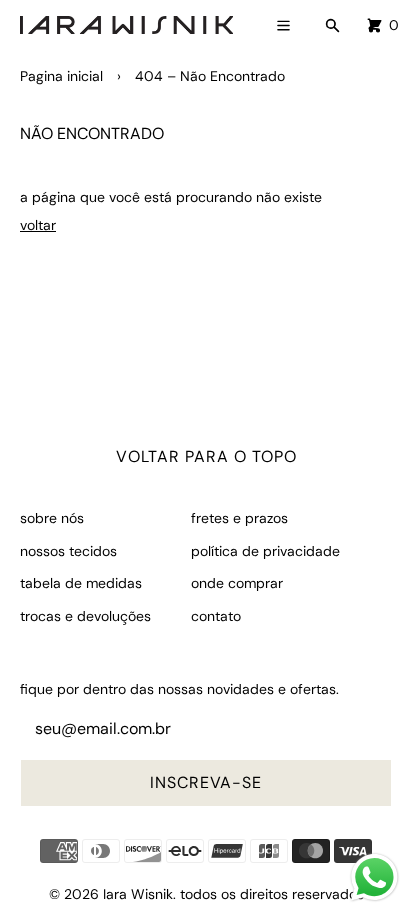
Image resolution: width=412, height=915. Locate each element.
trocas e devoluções (85, 616)
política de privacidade (265, 551)
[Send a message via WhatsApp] (374, 877)
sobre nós (52, 518)
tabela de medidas (81, 583)
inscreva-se (206, 782)
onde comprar (237, 583)
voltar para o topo (206, 456)
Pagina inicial (61, 76)
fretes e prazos (239, 518)
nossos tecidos (68, 551)
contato (216, 616)
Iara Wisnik (138, 894)
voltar (38, 225)
